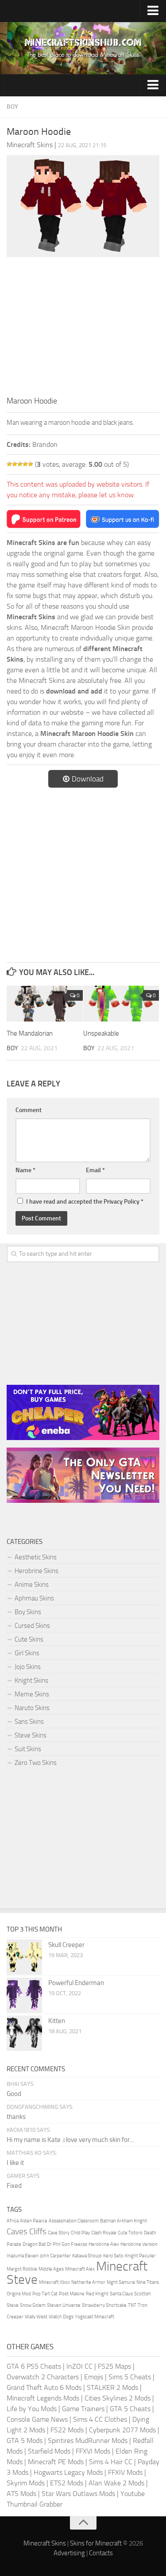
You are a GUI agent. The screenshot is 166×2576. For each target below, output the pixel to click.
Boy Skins (28, 1612)
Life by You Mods (32, 2409)
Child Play (80, 2233)
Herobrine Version (139, 2244)
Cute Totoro (130, 2233)
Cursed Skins (32, 1626)
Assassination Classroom (74, 2221)
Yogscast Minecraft (95, 2317)
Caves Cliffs (27, 2231)
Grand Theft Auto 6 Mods (44, 2387)
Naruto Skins (32, 1708)
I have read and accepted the (85, 1202)
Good (14, 2094)
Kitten (57, 2021)
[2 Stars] (15, 464)
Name (25, 1170)
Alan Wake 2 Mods (116, 2483)
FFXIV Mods (125, 2472)
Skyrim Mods (26, 2483)
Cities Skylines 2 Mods (118, 2398)
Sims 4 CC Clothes (100, 2419)
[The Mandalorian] (45, 1004)
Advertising (69, 2553)
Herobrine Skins (37, 1571)
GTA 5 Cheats (130, 2409)
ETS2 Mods (67, 2483)
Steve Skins (31, 1735)
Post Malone (72, 2294)
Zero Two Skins (36, 1763)
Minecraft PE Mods (56, 2462)
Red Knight (97, 2294)
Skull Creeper (66, 1945)
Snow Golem (33, 2305)
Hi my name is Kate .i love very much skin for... (70, 2140)
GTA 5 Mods (25, 2441)
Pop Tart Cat (45, 2294)
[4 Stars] (25, 464)
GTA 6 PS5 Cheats (34, 2366)
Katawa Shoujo (87, 2256)
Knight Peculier (140, 2256)
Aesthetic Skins (36, 1557)
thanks (16, 2117)
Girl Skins (27, 1653)
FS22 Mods (67, 2430)
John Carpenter (55, 2256)
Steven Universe (64, 2305)
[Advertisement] (83, 329)
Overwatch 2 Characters (43, 2377)
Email (95, 1170)
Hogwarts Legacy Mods (68, 2472)
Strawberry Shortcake (104, 2305)
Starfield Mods (49, 2451)
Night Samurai (121, 2282)
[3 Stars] (20, 464)
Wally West (36, 2317)
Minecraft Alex (80, 2269)
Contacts (101, 2553)
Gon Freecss (74, 2244)
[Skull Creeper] (24, 1957)
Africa (13, 2221)
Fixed (14, 2186)
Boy (12, 107)
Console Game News (37, 2419)
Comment (29, 1110)
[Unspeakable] (121, 1004)
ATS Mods (21, 2494)
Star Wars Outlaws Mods (78, 2494)
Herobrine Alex (104, 2244)
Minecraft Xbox (54, 2282)
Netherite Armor (88, 2282)
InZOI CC (79, 2366)
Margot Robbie (22, 2269)
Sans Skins (29, 1722)
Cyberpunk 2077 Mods (122, 2430)
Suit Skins (28, 1749)
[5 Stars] (31, 464)
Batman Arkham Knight (124, 2221)
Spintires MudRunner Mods (88, 2441)
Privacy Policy (122, 1202)
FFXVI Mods (93, 2451)
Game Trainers (83, 2409)
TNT (132, 2305)
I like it (15, 2163)
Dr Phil (54, 2244)
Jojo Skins (28, 1667)
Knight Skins (31, 1680)
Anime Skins (32, 1585)
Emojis (94, 2377)
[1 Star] (9, 464)
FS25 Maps (114, 2366)
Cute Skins (29, 1639)
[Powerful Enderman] (24, 1995)
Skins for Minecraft (96, 2543)
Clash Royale (104, 2233)
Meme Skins (32, 1694)
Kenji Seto (113, 2256)
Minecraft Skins (45, 2543)
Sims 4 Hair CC (111, 2462)
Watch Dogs (61, 2317)
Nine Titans (148, 2282)
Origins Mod (19, 2294)
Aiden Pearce (34, 2221)
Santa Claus (121, 2294)
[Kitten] (24, 2033)
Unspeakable (101, 1033)
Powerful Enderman (76, 1983)
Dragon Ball (34, 2244)
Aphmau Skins (34, 1598)
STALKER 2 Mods (112, 2387)
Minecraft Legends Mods (43, 2398)
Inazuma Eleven (23, 2256)
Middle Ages (51, 2269)
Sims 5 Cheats (130, 2377)
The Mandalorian (30, 1033)
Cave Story (59, 2233)
